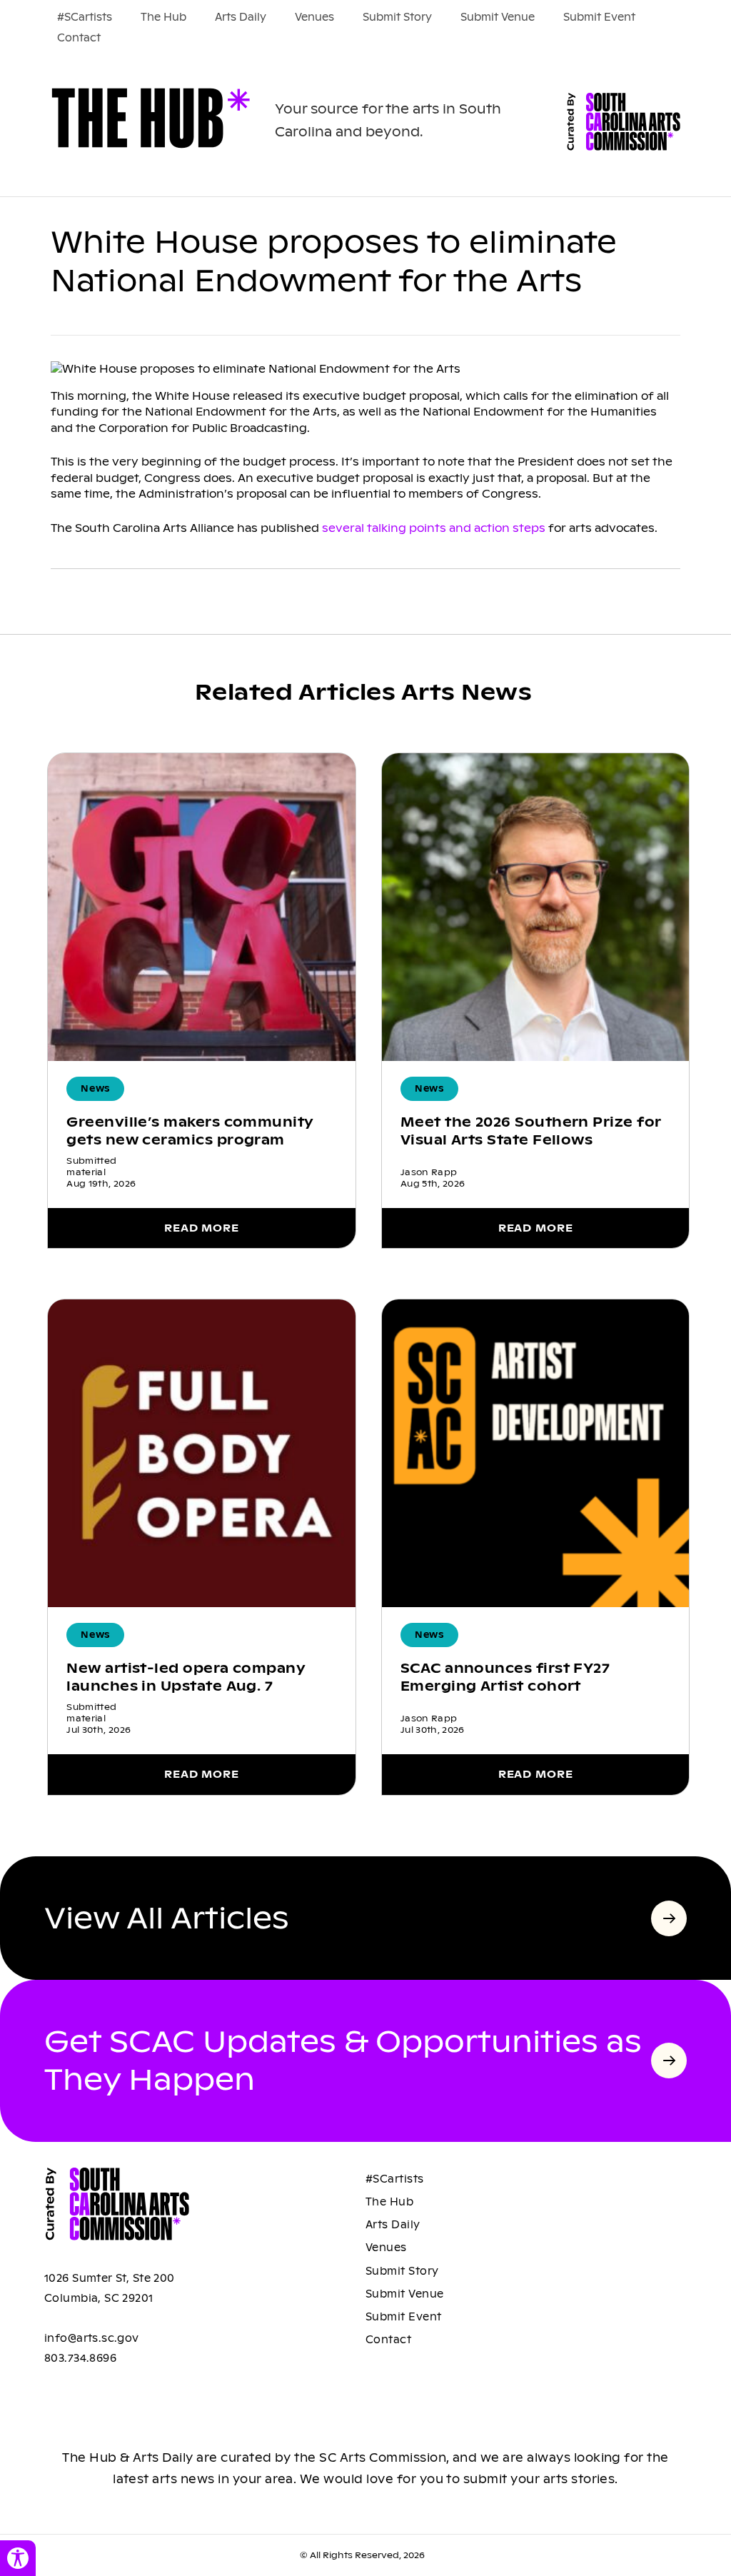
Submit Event (599, 17)
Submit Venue (498, 17)
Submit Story (397, 17)
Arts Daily (241, 17)
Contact (79, 38)
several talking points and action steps (434, 528)
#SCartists (85, 17)
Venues (314, 17)
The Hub (163, 17)
